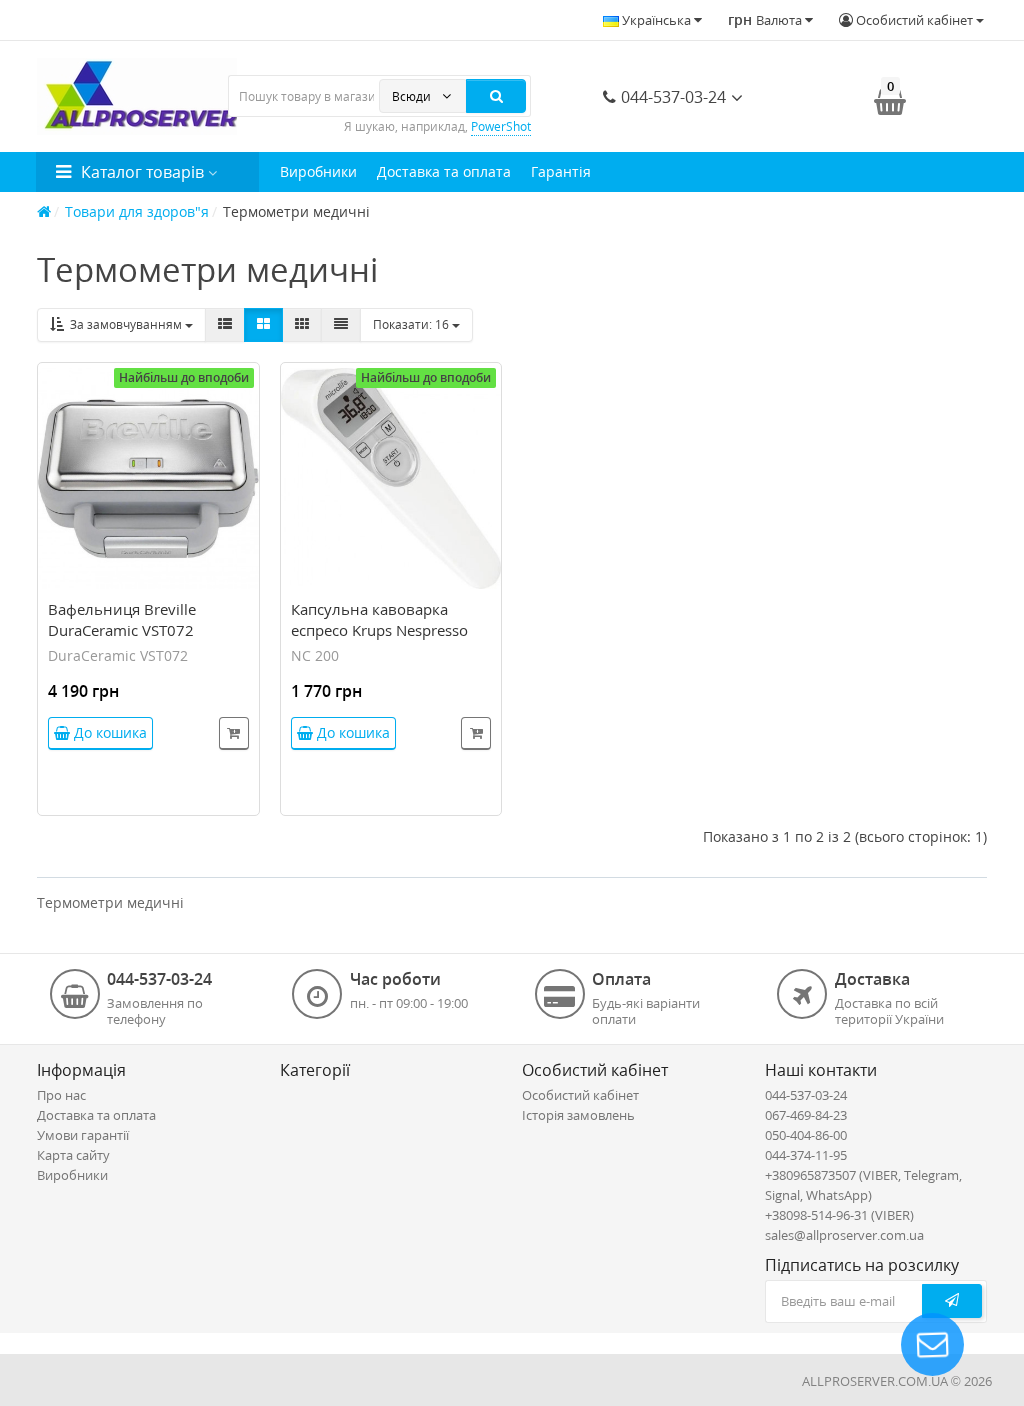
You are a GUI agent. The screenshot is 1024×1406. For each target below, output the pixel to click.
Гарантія (561, 171)
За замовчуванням (124, 324)
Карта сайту (73, 1155)
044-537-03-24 (671, 97)
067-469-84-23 (806, 1115)
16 (412, 324)
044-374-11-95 (806, 1155)
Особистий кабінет (580, 1095)
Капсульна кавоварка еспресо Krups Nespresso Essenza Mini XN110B (379, 630)
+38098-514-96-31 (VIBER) (839, 1215)
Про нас (61, 1095)
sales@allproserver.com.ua (844, 1235)
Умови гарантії (83, 1135)
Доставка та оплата (444, 171)
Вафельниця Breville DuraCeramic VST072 (122, 619)
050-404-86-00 (806, 1135)
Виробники (318, 171)
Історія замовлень (578, 1115)
